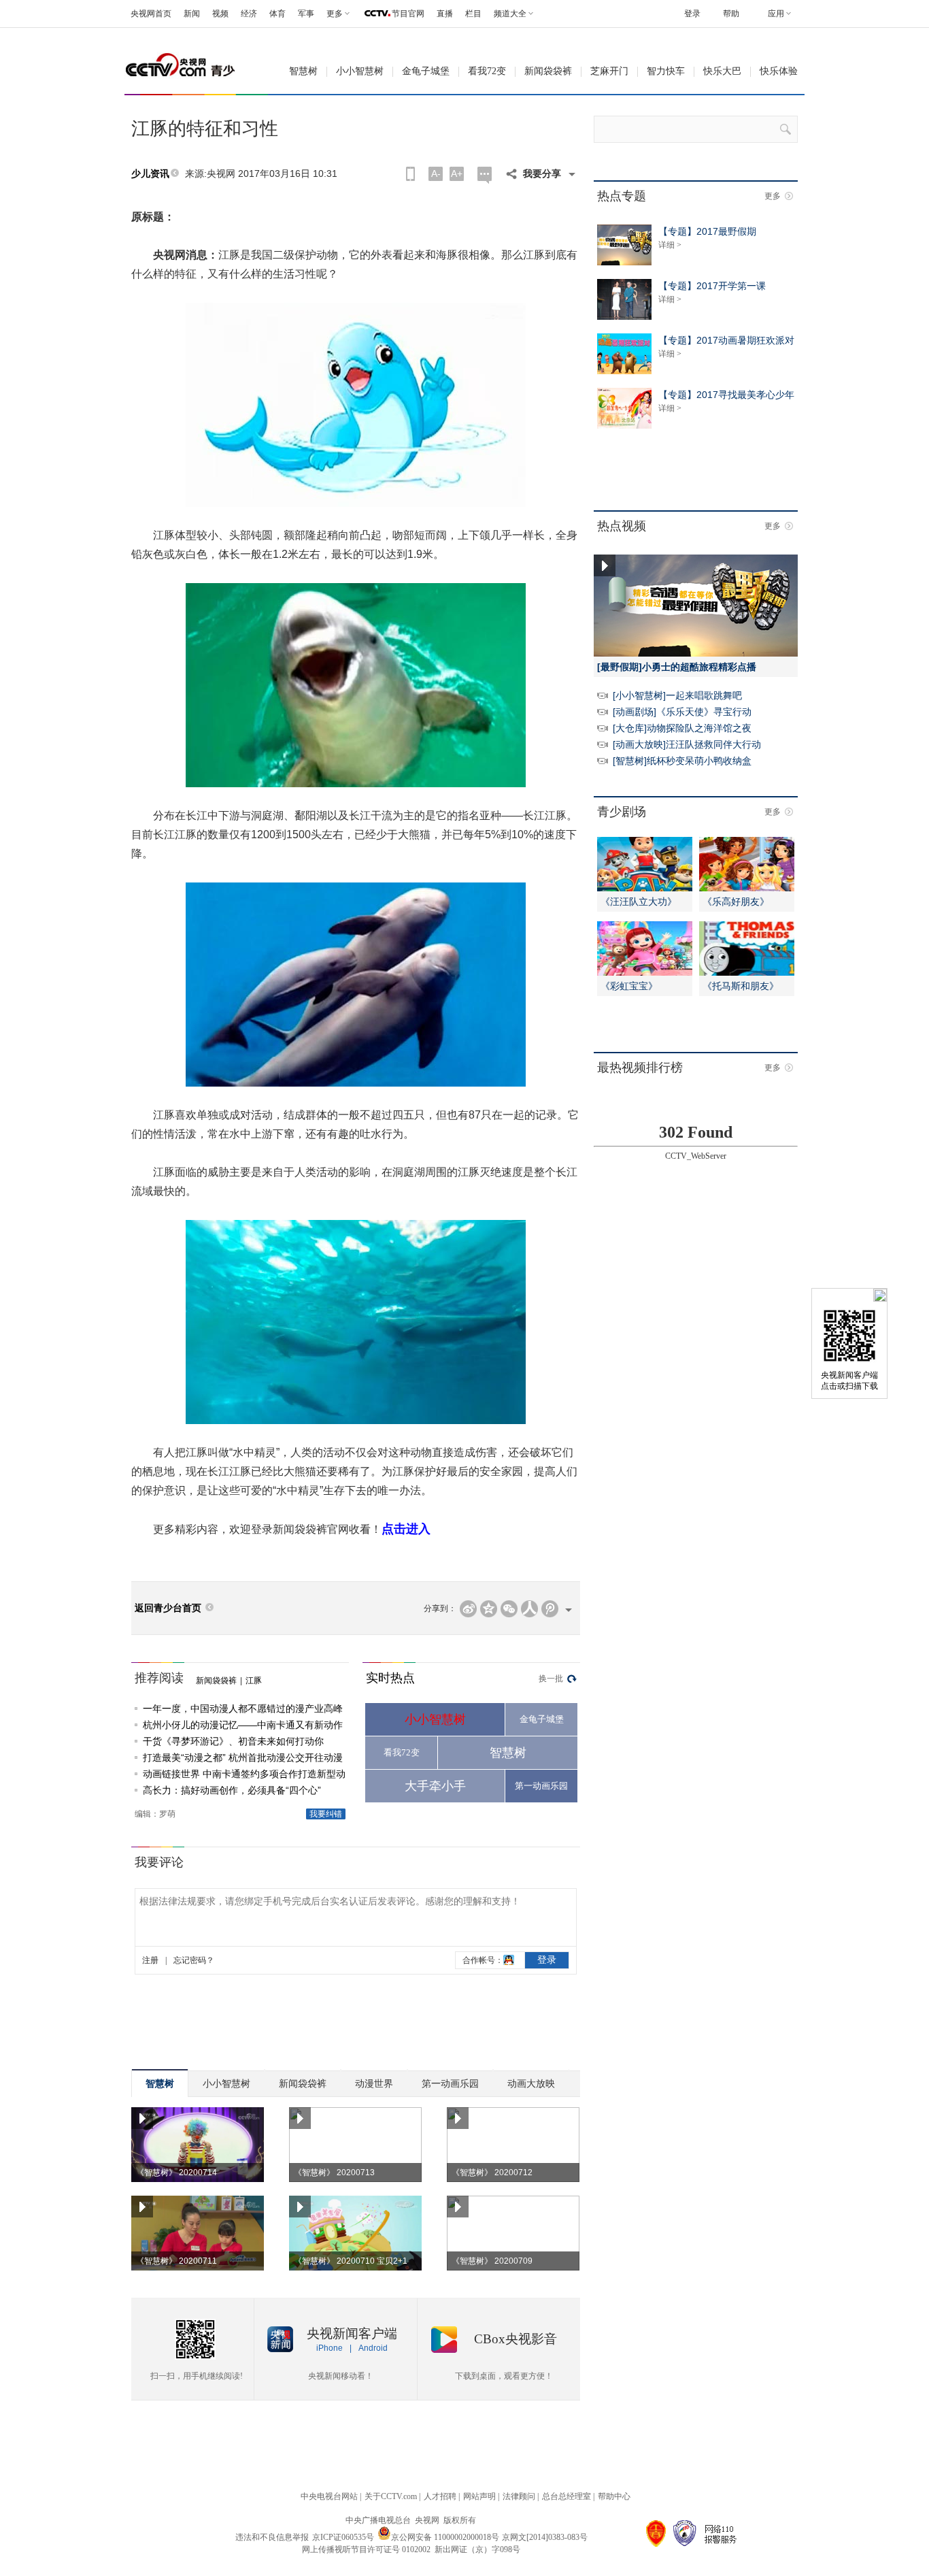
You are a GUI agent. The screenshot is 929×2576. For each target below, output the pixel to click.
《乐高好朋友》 (736, 902)
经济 (249, 14)
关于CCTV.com (391, 2496)
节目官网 (408, 14)
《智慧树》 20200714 (176, 2173)
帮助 (731, 14)
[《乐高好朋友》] (747, 889)
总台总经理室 (567, 2496)
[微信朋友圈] (509, 1609)
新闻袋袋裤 (548, 71)
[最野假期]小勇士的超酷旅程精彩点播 (677, 667)
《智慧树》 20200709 (492, 2261)
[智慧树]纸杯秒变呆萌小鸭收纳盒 (682, 761)
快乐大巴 (722, 71)
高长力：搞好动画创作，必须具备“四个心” (232, 1790)
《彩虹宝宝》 (629, 986)
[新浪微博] (468, 1609)
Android (373, 2348)
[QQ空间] (489, 1609)
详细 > (670, 245)
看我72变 (487, 71)
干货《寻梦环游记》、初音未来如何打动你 (233, 1741)
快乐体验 (779, 71)
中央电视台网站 (329, 2496)
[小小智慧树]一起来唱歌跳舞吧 (677, 695)
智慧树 (303, 71)
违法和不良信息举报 (272, 2537)
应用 (776, 14)
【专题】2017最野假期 (707, 231)
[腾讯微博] (550, 1609)
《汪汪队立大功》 (639, 902)
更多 (773, 196)
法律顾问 (519, 2496)
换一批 (551, 1679)
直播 (445, 14)
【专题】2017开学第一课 (712, 286)
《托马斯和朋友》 (741, 986)
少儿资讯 (150, 174)
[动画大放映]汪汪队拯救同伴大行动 (687, 744)
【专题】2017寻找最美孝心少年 (726, 395)
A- (436, 174)
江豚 (254, 1681)
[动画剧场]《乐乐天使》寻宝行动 (682, 712)
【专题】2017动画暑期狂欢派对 (726, 340)
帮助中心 (614, 2496)
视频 (220, 14)
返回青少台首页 (168, 1608)
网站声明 (479, 2496)
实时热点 (390, 1678)
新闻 (192, 14)
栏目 (473, 14)
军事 (306, 14)
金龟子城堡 (426, 71)
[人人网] (529, 1609)
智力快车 (666, 71)
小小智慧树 (360, 71)
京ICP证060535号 (343, 2537)
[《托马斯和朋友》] (747, 973)
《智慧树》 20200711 (176, 2261)
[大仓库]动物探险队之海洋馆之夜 (682, 728)
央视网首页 (151, 14)
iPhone (330, 2348)
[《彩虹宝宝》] (645, 973)
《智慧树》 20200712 (492, 2173)
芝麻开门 (609, 71)
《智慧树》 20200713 (334, 2173)
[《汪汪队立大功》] (645, 889)
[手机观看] (410, 174)
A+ (457, 174)
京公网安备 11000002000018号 (445, 2537)
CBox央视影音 (516, 2339)
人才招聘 (440, 2496)
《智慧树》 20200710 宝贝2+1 (351, 2261)
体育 (277, 14)
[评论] (485, 175)
